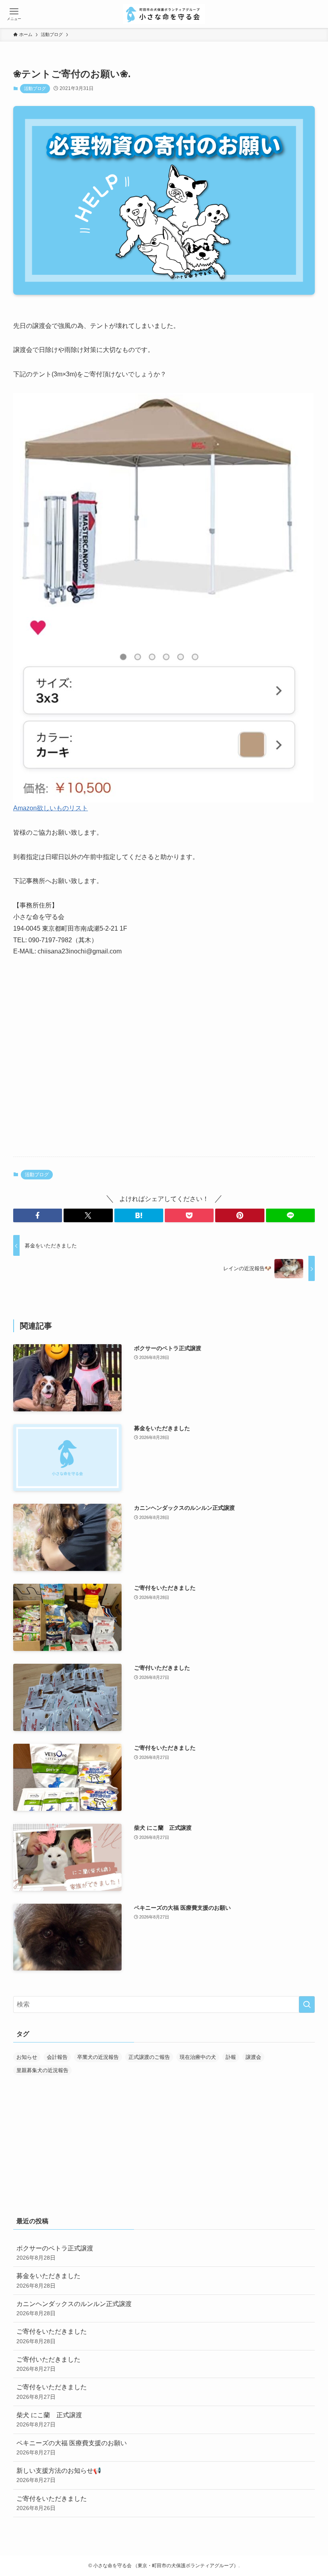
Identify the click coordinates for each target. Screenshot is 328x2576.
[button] (38, 1215)
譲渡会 (253, 2057)
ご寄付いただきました (48, 2364)
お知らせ (27, 2057)
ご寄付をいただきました (52, 2336)
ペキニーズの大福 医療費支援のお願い (72, 2448)
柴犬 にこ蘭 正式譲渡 (49, 2420)
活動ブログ (35, 88)
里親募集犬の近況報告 (42, 2070)
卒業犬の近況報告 (98, 2057)
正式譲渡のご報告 (149, 2057)
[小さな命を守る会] (164, 14)
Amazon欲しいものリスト (51, 808)
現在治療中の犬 (198, 2057)
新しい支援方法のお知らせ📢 (59, 2475)
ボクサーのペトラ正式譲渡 (55, 2253)
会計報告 (57, 2057)
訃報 (231, 2057)
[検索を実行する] (307, 2004)
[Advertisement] (164, 1088)
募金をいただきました (48, 2280)
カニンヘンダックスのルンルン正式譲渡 (74, 2308)
